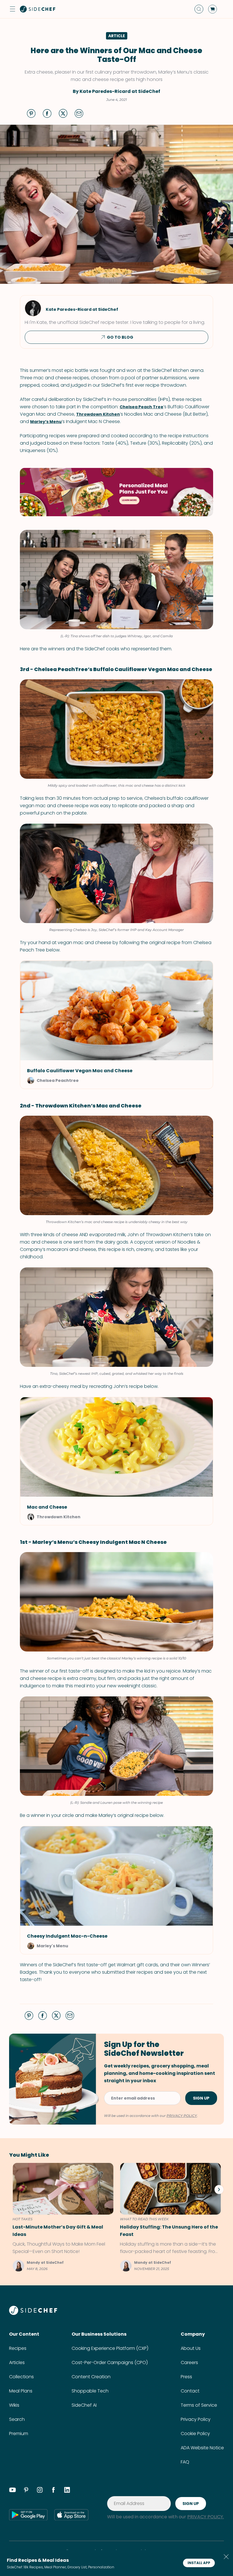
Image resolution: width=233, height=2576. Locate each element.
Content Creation (91, 2377)
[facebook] (53, 2491)
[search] (199, 9)
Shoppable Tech (90, 2391)
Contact (190, 2391)
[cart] (213, 9)
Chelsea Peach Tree (142, 407)
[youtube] (13, 2491)
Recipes (18, 2348)
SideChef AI (84, 2405)
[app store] (71, 2515)
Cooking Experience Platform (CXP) (110, 2348)
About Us (191, 2348)
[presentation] (219, 2189)
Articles (17, 2362)
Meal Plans (21, 2391)
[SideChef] (33, 2313)
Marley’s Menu (46, 422)
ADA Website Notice (202, 2448)
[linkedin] (67, 2491)
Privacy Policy (196, 2419)
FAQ (185, 2462)
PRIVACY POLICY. (206, 2517)
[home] (38, 9)
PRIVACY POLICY (182, 2116)
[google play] (28, 2515)
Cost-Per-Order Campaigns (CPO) (110, 2362)
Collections (21, 2377)
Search (17, 2419)
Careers (189, 2362)
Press (186, 2377)
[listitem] (61, 2217)
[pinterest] (26, 2491)
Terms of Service (199, 2405)
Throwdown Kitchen (98, 414)
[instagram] (40, 2491)
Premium (19, 2434)
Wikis (14, 2405)
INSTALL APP (199, 2563)
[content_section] (116, 492)
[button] (13, 9)
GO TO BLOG (120, 337)
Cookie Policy (195, 2434)
